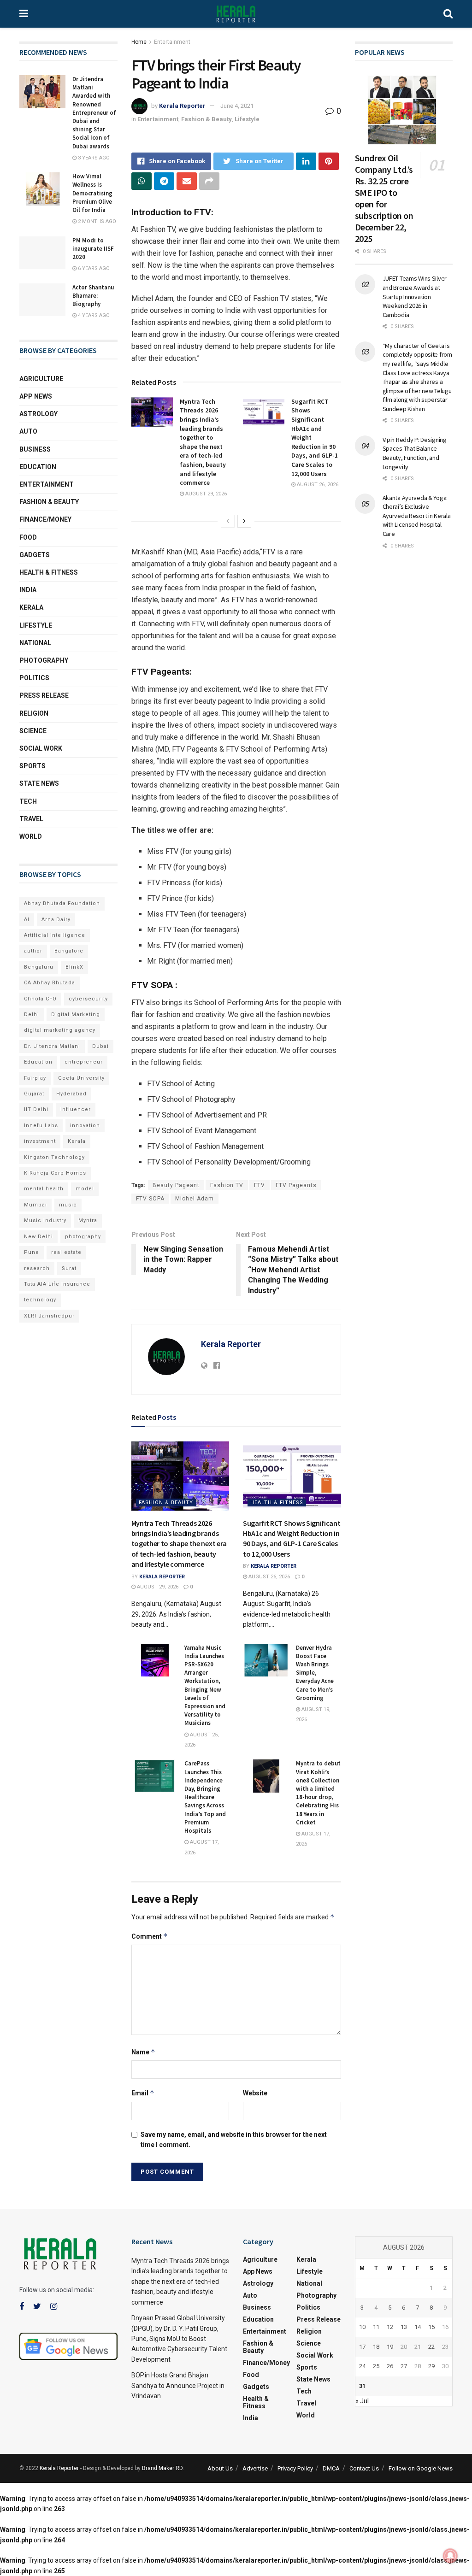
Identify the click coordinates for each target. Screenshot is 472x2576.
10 (362, 2327)
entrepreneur (84, 1062)
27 (404, 2366)
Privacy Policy (295, 2468)
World (31, 836)
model (85, 1189)
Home (139, 42)
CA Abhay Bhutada (50, 983)
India (28, 590)
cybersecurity (88, 999)
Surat (69, 1268)
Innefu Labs (41, 1126)
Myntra (88, 1220)
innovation (85, 1126)
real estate (66, 1252)
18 (376, 2347)
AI (27, 920)
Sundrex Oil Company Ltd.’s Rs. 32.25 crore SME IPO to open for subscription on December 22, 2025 (384, 198)
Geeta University (81, 1078)
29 (431, 2366)
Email (143, 2093)
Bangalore (69, 951)
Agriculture (41, 379)
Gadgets (35, 555)
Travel (31, 819)
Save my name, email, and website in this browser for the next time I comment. (234, 2140)
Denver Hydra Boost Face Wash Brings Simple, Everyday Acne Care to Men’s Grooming (315, 1673)
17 (362, 2347)
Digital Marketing (76, 1015)
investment (40, 1141)
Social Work (41, 748)
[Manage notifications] (450, 2556)
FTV (260, 1185)
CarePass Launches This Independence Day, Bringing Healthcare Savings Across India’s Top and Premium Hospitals (205, 1797)
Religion (34, 713)
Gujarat (34, 1094)
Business (35, 449)
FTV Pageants (296, 1185)
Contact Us (364, 2468)
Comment (150, 1936)
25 (376, 2366)
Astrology (38, 414)
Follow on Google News (421, 2468)
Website (255, 2093)
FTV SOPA (150, 1199)
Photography (44, 660)
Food (28, 537)
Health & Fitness (277, 1503)
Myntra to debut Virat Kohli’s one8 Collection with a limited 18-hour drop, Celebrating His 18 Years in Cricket (318, 1793)
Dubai (100, 1046)
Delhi (32, 1015)
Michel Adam (195, 1199)
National (35, 643)
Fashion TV (227, 1185)
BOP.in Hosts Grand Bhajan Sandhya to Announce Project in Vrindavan (178, 2385)
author (33, 951)
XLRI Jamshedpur (49, 1316)
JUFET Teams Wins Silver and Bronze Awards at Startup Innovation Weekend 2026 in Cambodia (415, 296)
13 (404, 2327)
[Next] (244, 521)
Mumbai (35, 1205)
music (68, 1205)
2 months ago (96, 221)
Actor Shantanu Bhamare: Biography (93, 296)
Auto (28, 431)
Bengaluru (39, 967)
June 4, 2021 (237, 106)
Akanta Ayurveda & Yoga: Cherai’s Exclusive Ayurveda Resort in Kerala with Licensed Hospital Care (417, 516)
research (37, 1268)
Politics (34, 678)
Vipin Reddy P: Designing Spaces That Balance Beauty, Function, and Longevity (415, 453)
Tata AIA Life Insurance (57, 1284)
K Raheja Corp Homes (55, 1173)
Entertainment (172, 42)
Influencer (76, 1109)
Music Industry (45, 1220)
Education (38, 467)
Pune (32, 1252)
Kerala (31, 607)
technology (40, 1300)
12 (390, 2327)
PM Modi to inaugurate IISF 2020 (93, 249)
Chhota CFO (40, 999)
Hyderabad (71, 1094)
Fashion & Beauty (206, 119)
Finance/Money (45, 519)
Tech (28, 801)
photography (83, 1237)
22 (431, 2347)
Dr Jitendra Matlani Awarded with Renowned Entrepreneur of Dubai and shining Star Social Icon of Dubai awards (94, 113)
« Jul (362, 2401)
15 (431, 2327)
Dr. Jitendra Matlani (52, 1046)
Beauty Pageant (176, 1185)
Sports (32, 766)
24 (362, 2366)
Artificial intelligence (55, 935)
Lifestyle (247, 119)
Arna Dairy (56, 920)
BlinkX (74, 967)
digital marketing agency (60, 1030)
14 (418, 2327)
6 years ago (93, 268)
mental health (44, 1189)
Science (33, 731)
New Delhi (38, 1237)
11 (376, 2327)
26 (390, 2366)
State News (39, 783)
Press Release (44, 695)
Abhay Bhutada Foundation (62, 903)
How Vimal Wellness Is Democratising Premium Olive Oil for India (92, 193)
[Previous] (228, 521)
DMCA (331, 2468)
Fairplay (35, 1078)
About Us (220, 2468)
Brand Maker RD (162, 2468)
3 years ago (93, 158)
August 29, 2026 (205, 494)
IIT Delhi (36, 1109)
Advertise (255, 2468)
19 (390, 2347)
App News (36, 396)
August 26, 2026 (317, 485)
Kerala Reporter (182, 106)
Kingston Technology (54, 1157)
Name (143, 2052)
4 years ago (93, 315)
